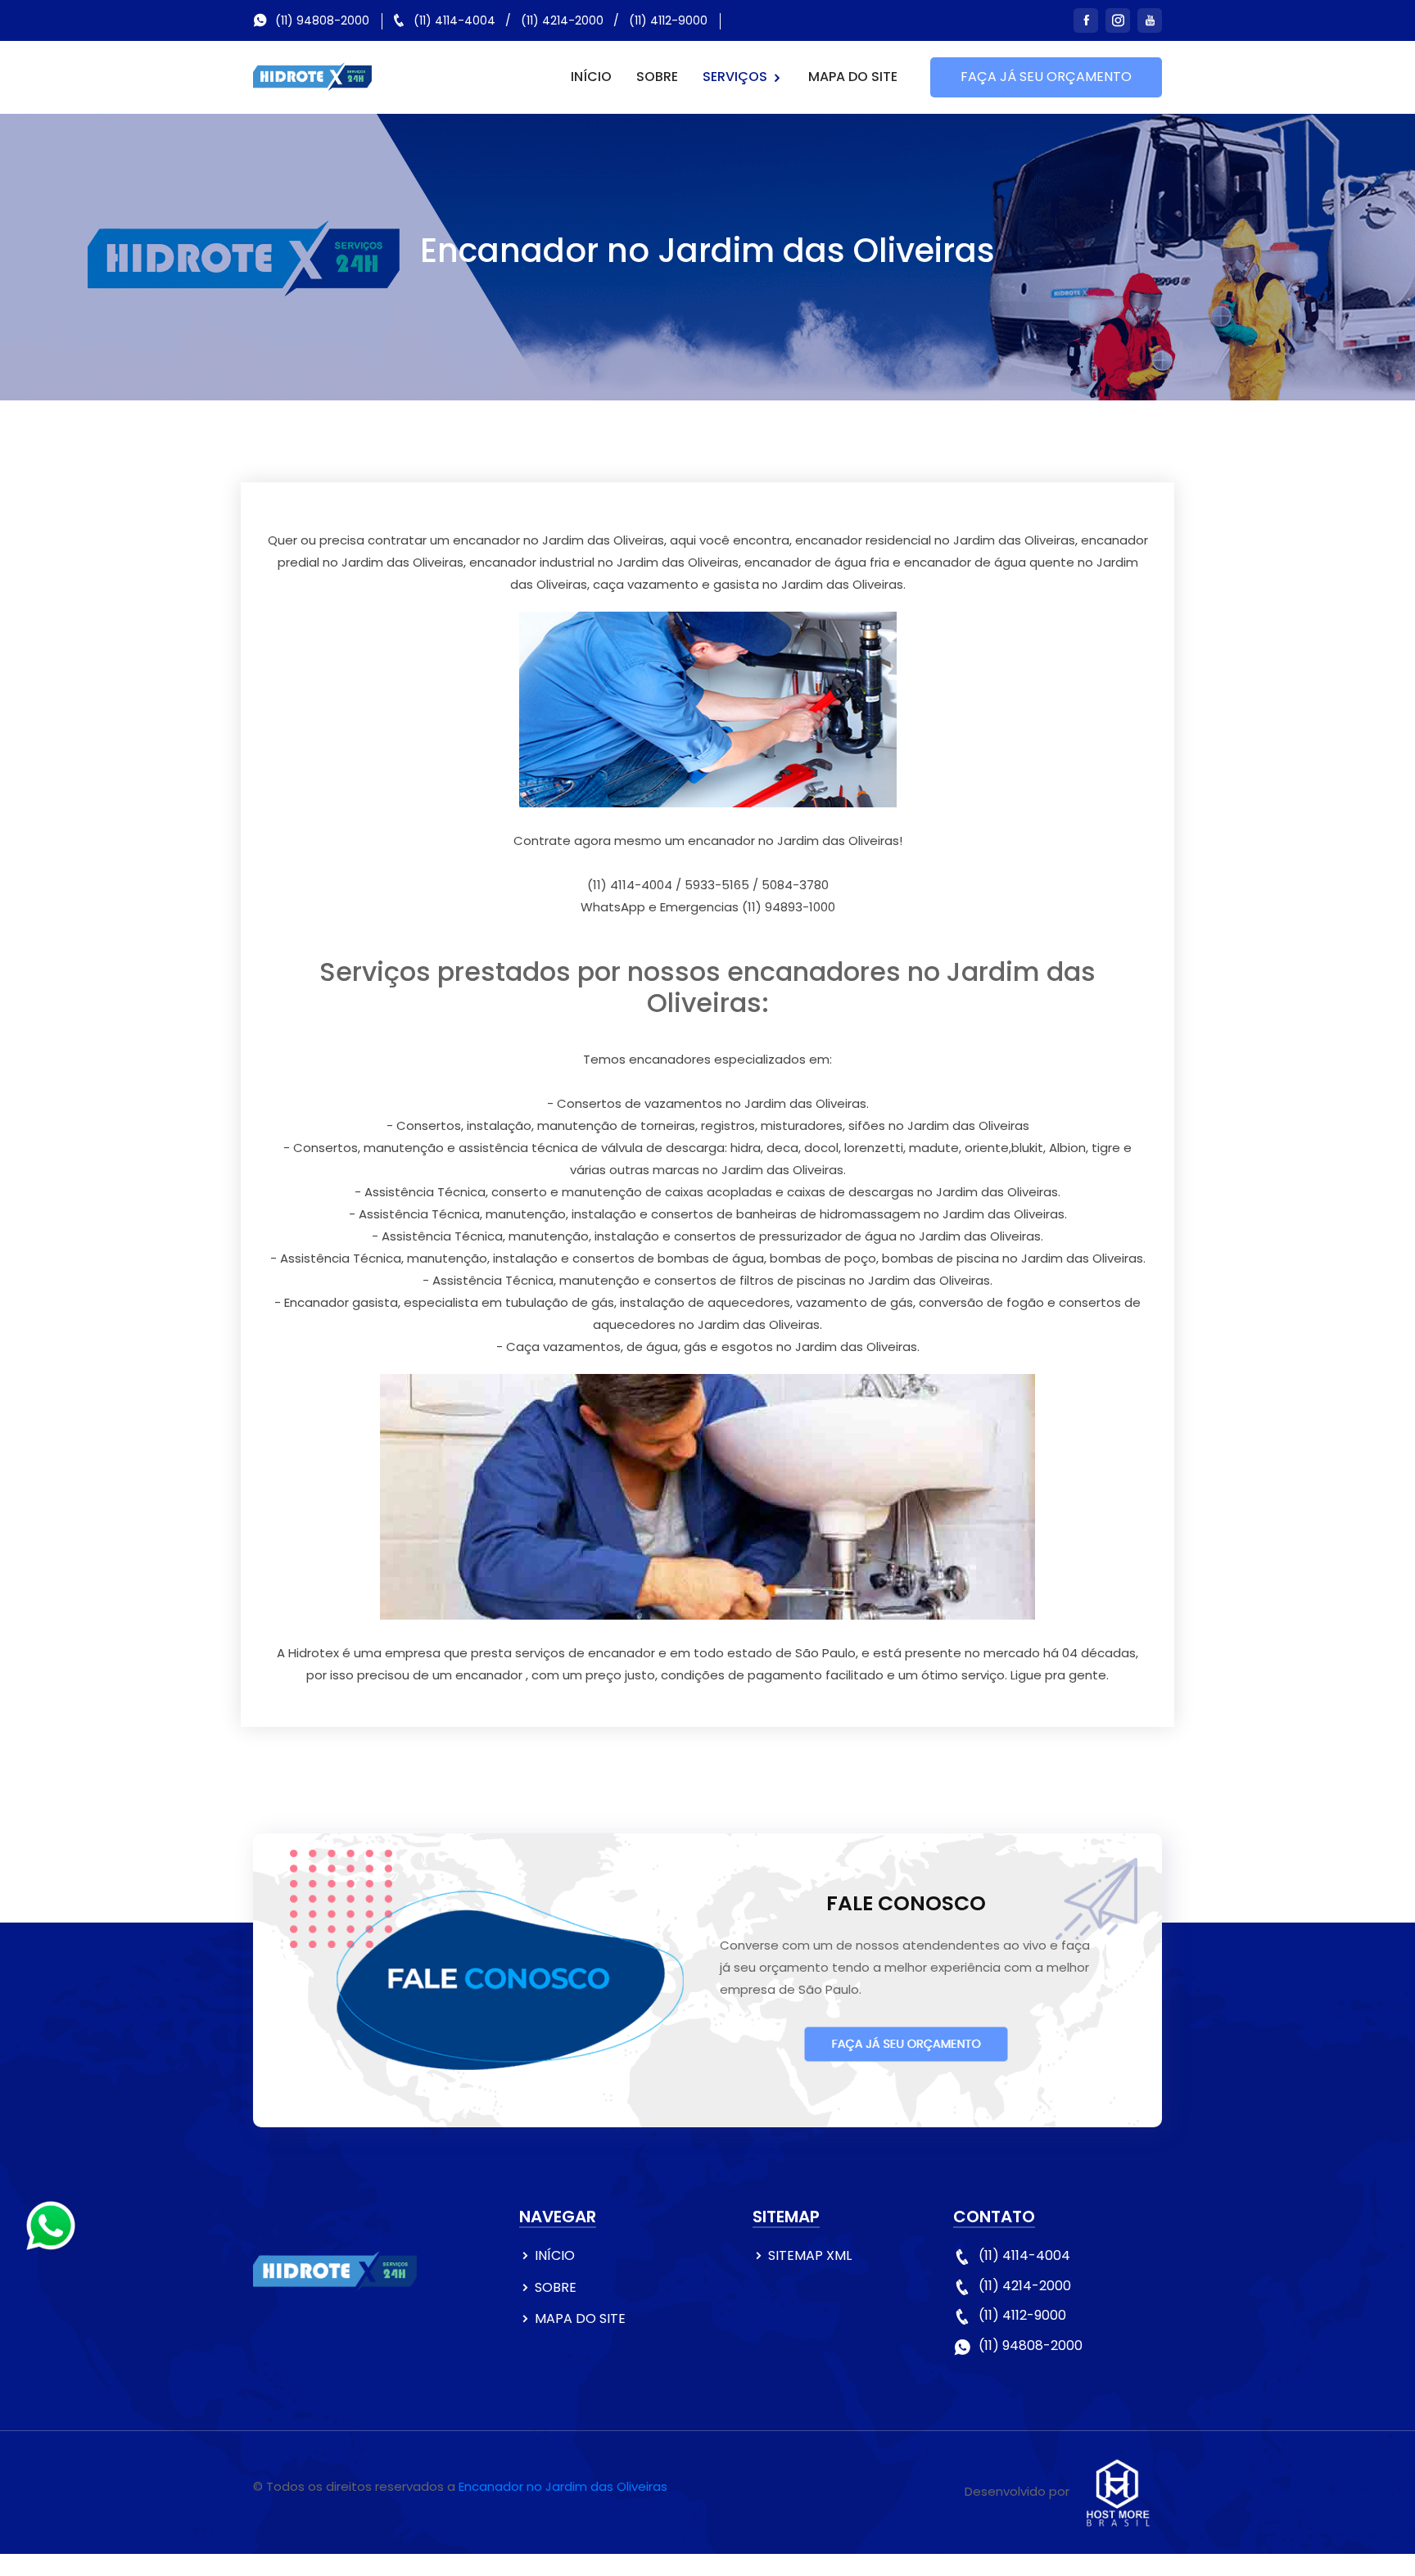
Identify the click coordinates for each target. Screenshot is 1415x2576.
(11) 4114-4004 (454, 20)
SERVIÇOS (737, 77)
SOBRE (657, 77)
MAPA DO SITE (853, 77)
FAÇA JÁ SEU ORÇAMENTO (1046, 77)
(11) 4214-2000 (562, 20)
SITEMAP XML (810, 2255)
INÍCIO (591, 77)
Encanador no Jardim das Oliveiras (563, 2486)
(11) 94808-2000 (322, 20)
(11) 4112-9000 (668, 20)
